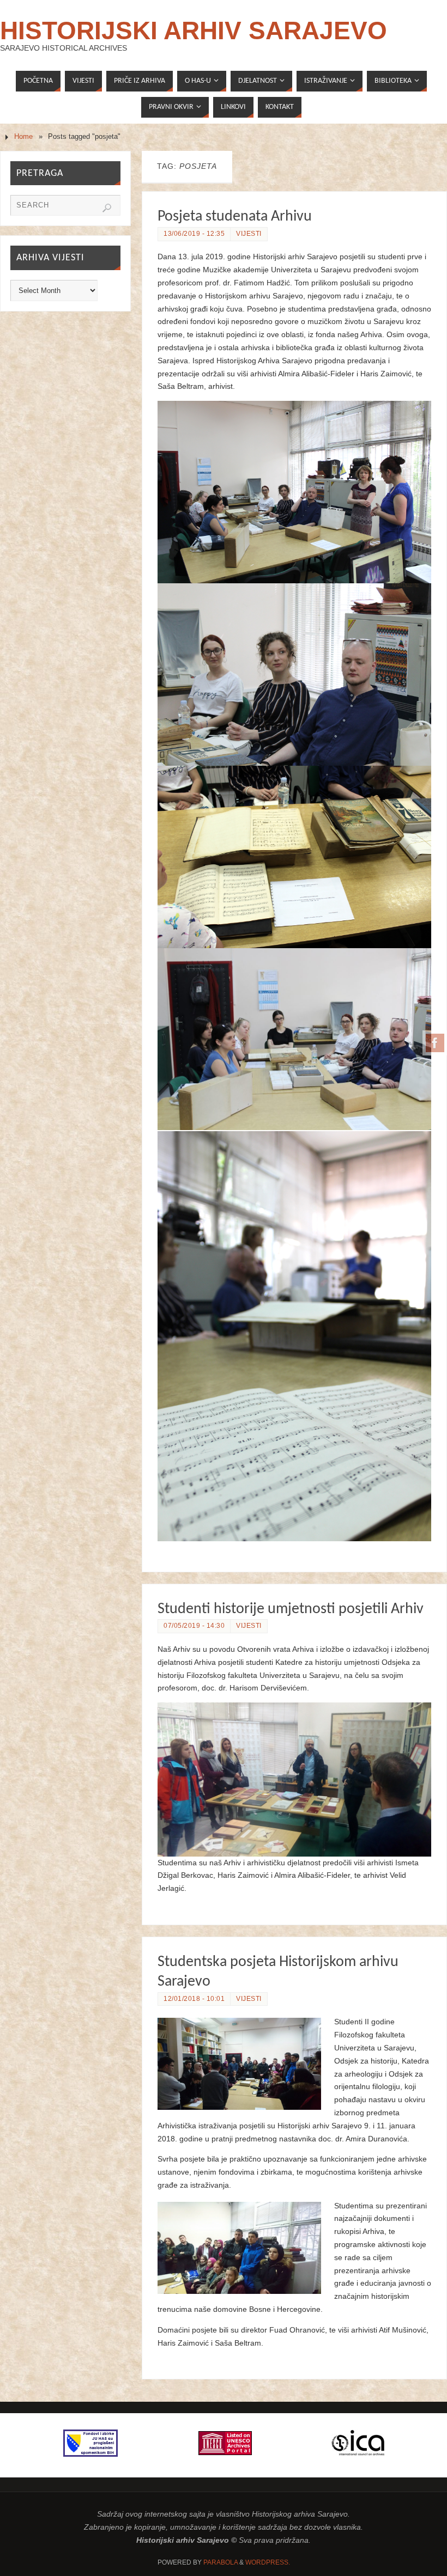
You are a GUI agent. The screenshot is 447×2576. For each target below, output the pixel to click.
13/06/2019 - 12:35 (194, 234)
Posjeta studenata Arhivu (235, 217)
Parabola (221, 2562)
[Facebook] (435, 1043)
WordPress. (268, 2562)
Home (23, 137)
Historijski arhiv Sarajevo (194, 30)
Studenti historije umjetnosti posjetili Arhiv (291, 1609)
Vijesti (249, 234)
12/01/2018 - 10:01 (194, 1999)
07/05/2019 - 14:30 (194, 1626)
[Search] (107, 208)
